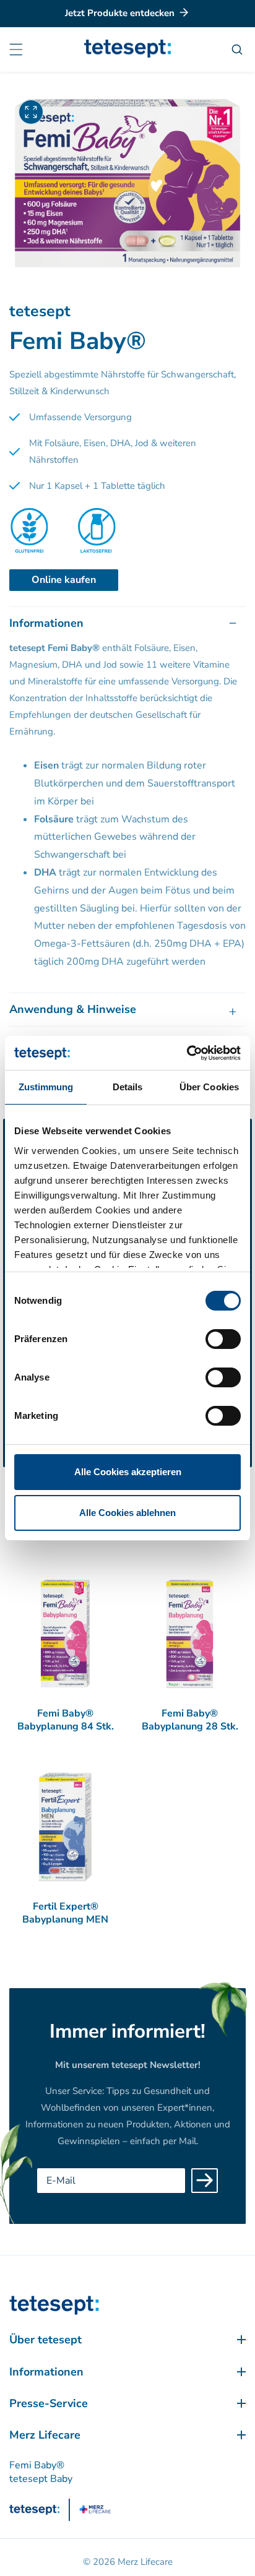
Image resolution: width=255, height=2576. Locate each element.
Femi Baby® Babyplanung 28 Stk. (190, 1720)
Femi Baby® (37, 2465)
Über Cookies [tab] (209, 1087)
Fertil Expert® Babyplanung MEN (65, 1913)
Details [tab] (128, 1087)
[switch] (223, 1339)
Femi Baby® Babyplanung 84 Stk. (66, 1720)
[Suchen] (239, 50)
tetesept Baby (41, 2479)
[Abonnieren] (205, 2181)
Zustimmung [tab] (46, 1087)
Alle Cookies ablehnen (127, 1513)
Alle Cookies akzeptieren (128, 1472)
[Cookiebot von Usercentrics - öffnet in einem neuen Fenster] (187, 1053)
